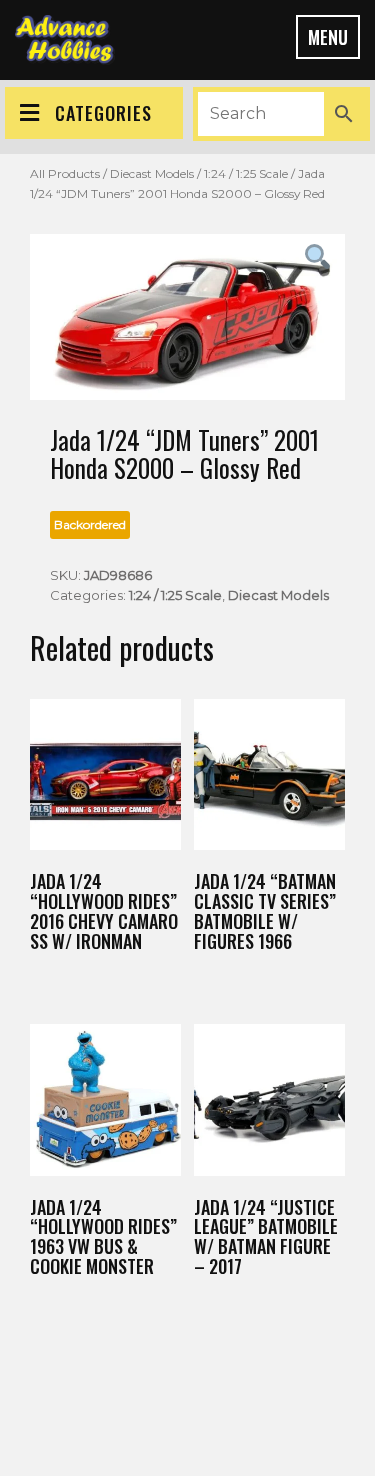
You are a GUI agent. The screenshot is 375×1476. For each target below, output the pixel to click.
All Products (65, 173)
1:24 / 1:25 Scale (246, 173)
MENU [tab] (328, 37)
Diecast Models (152, 173)
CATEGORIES (103, 113)
